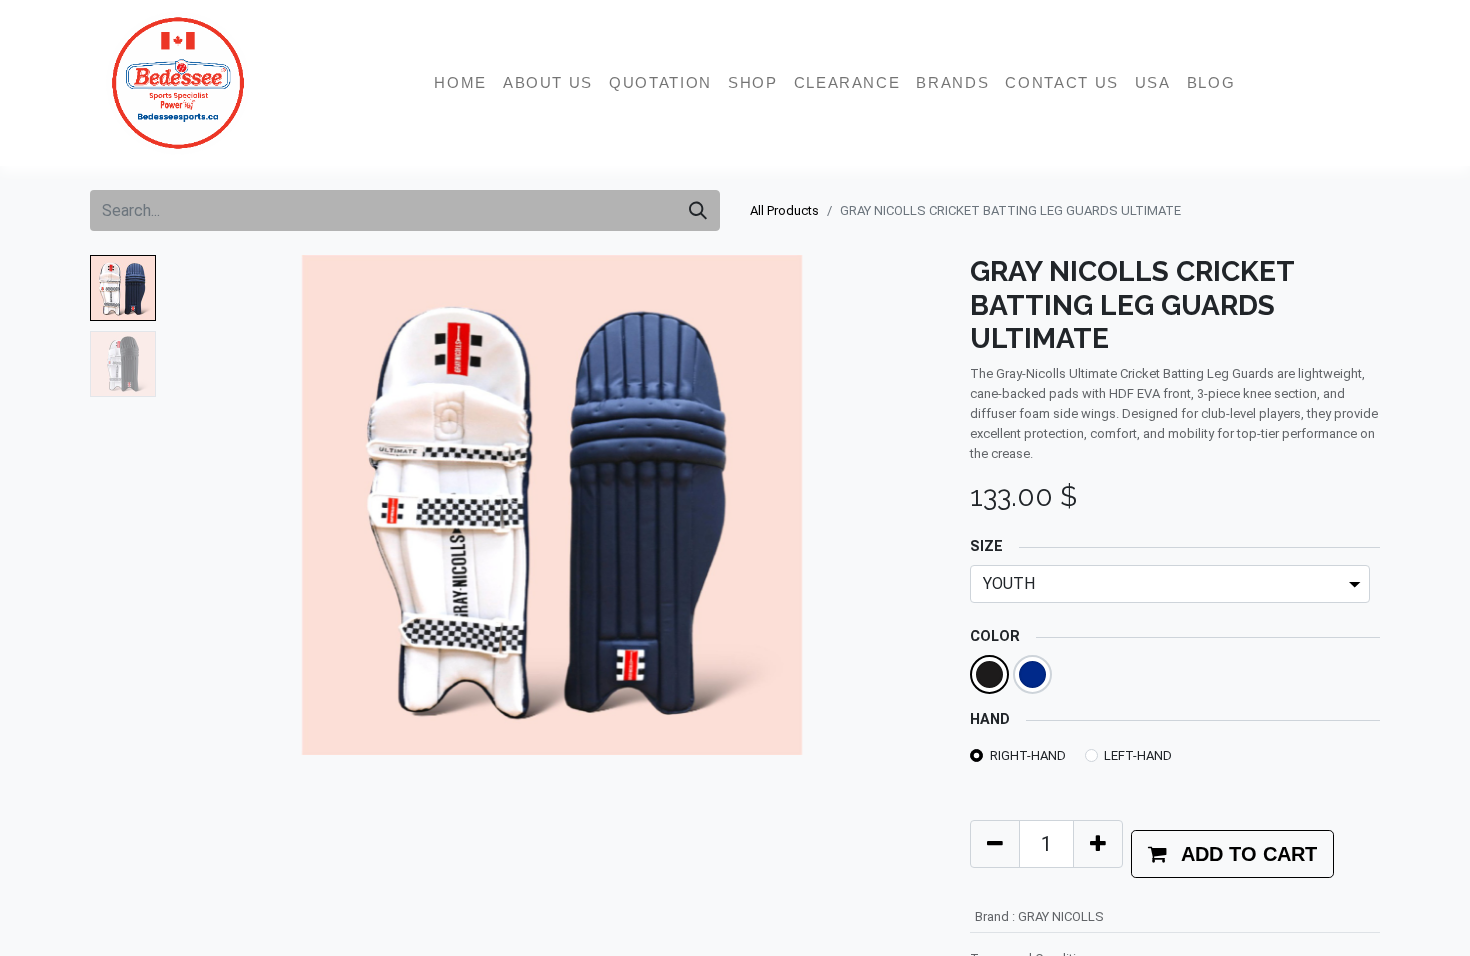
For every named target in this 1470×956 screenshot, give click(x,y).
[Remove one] (995, 844)
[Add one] (1098, 844)
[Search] (698, 210)
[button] (222, 505)
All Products (784, 210)
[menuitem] (460, 83)
